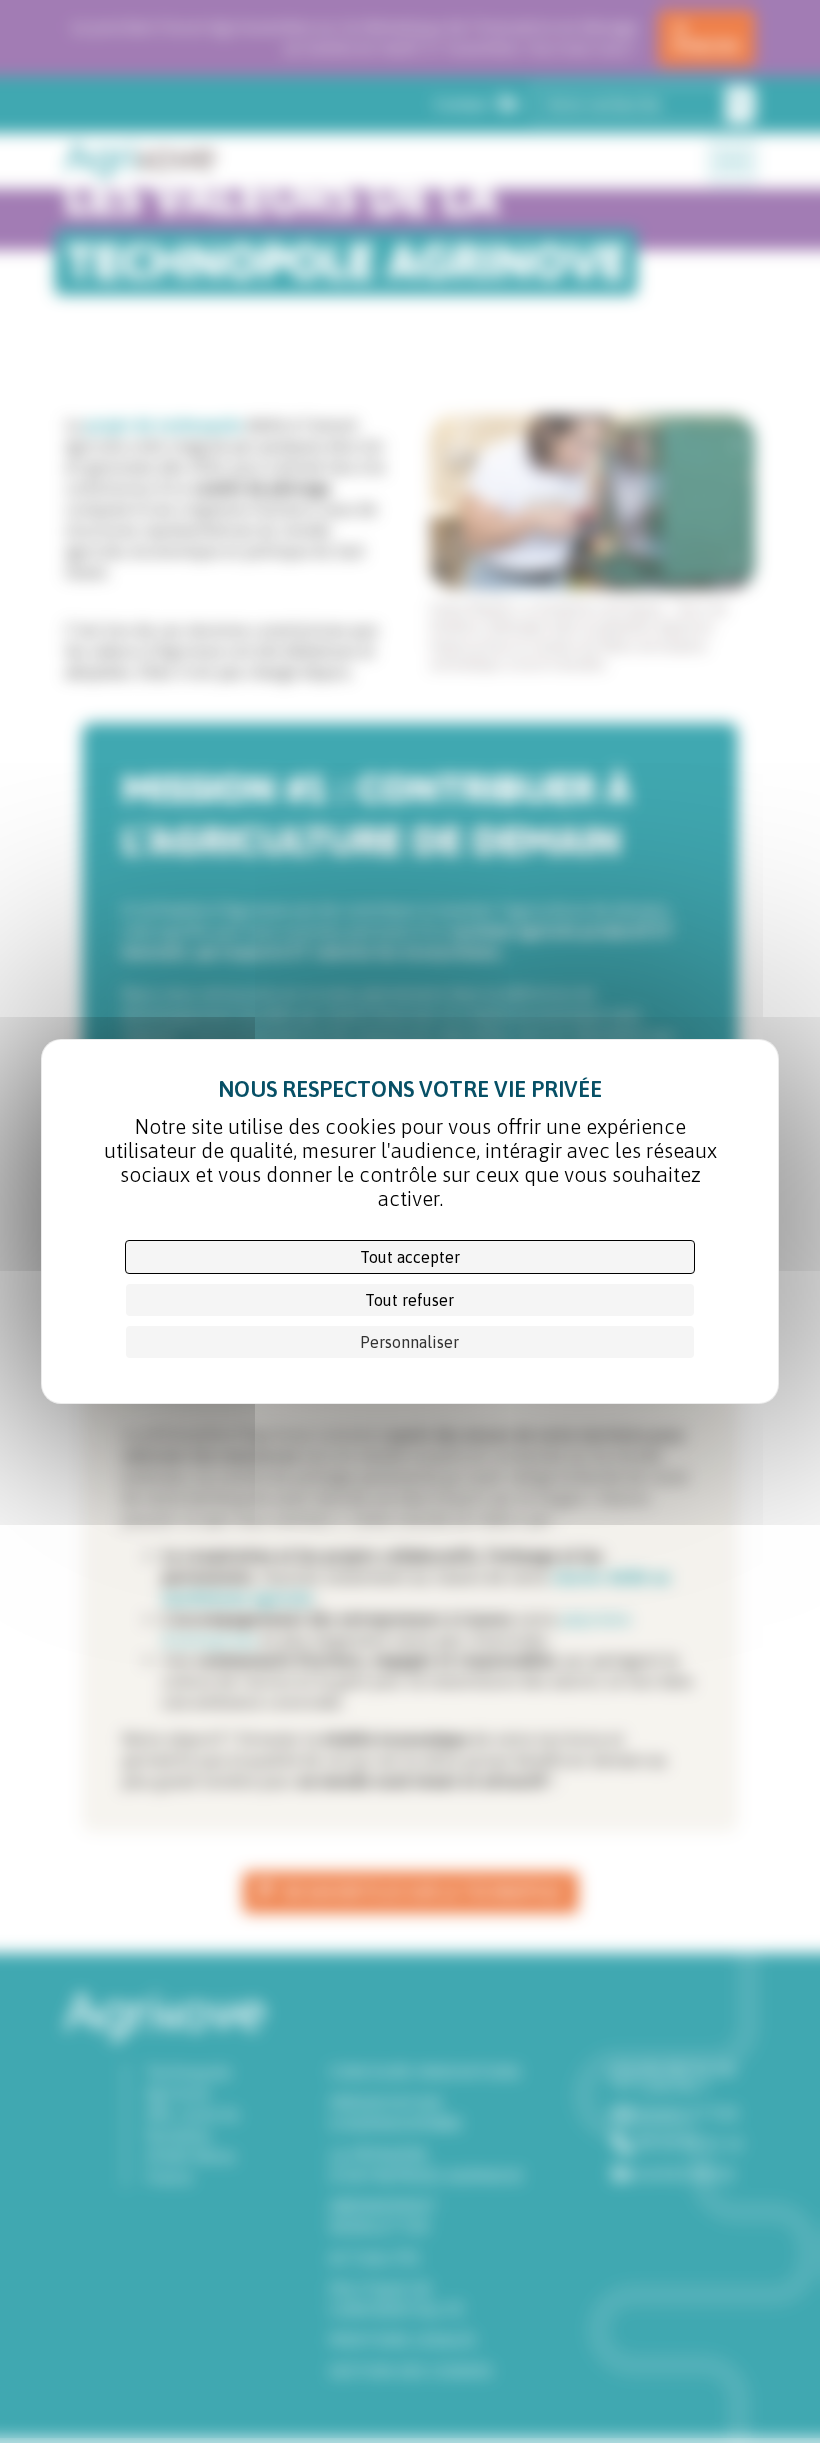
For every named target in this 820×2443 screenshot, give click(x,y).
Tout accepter (410, 1257)
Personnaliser (409, 1342)
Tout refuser (409, 1300)
